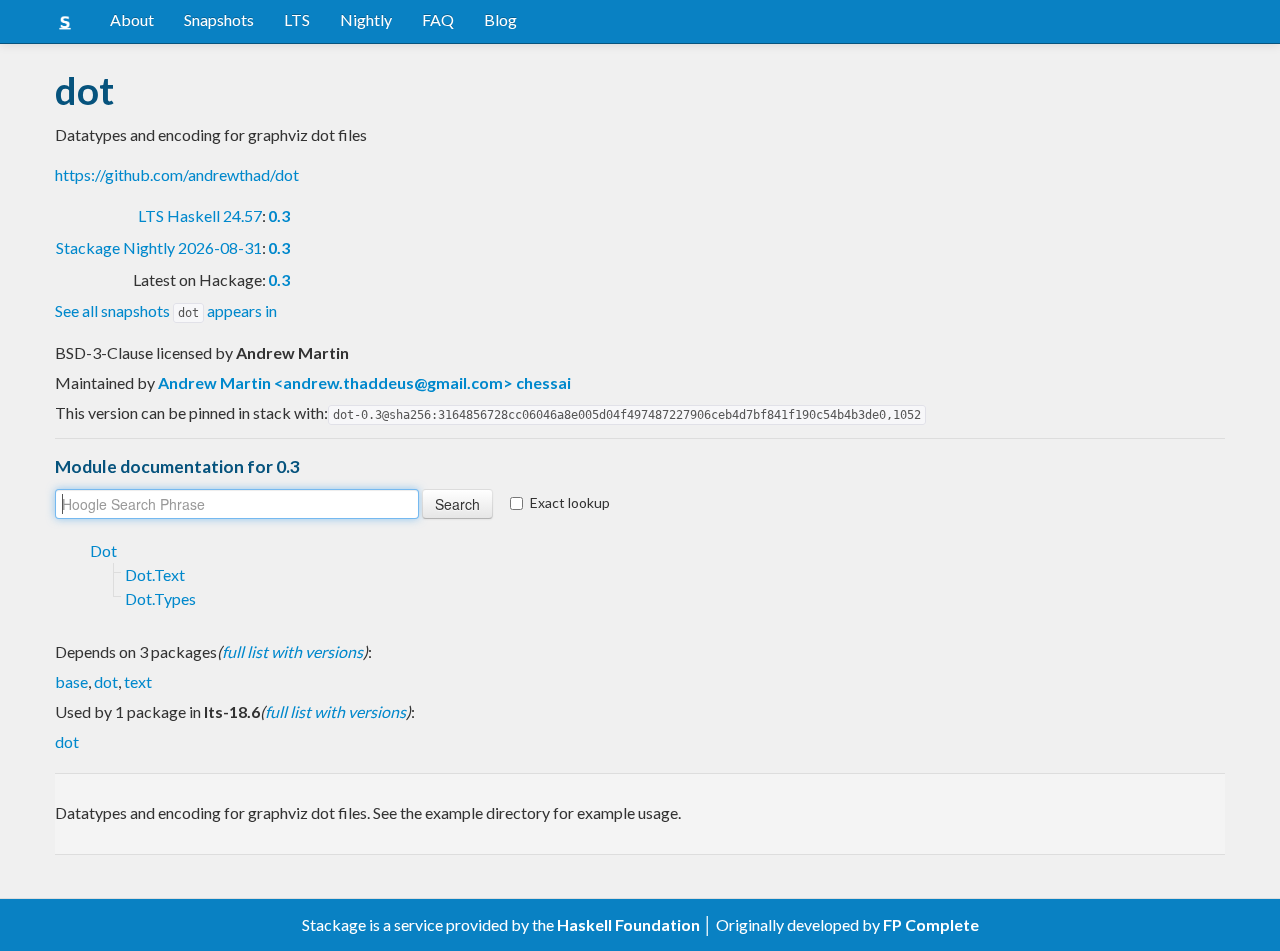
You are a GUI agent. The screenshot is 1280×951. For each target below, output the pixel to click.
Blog (500, 19)
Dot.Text (155, 574)
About (132, 19)
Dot (103, 550)
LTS (297, 19)
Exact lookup (570, 502)
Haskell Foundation (628, 924)
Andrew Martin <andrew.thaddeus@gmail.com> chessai (364, 382)
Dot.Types (160, 598)
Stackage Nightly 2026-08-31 (159, 247)
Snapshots (219, 19)
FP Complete (931, 924)
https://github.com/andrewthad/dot (177, 174)
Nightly (366, 19)
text (138, 681)
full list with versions (292, 651)
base (71, 681)
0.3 (279, 215)
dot (106, 681)
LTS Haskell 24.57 (200, 215)
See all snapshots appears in (166, 310)
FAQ (438, 19)
